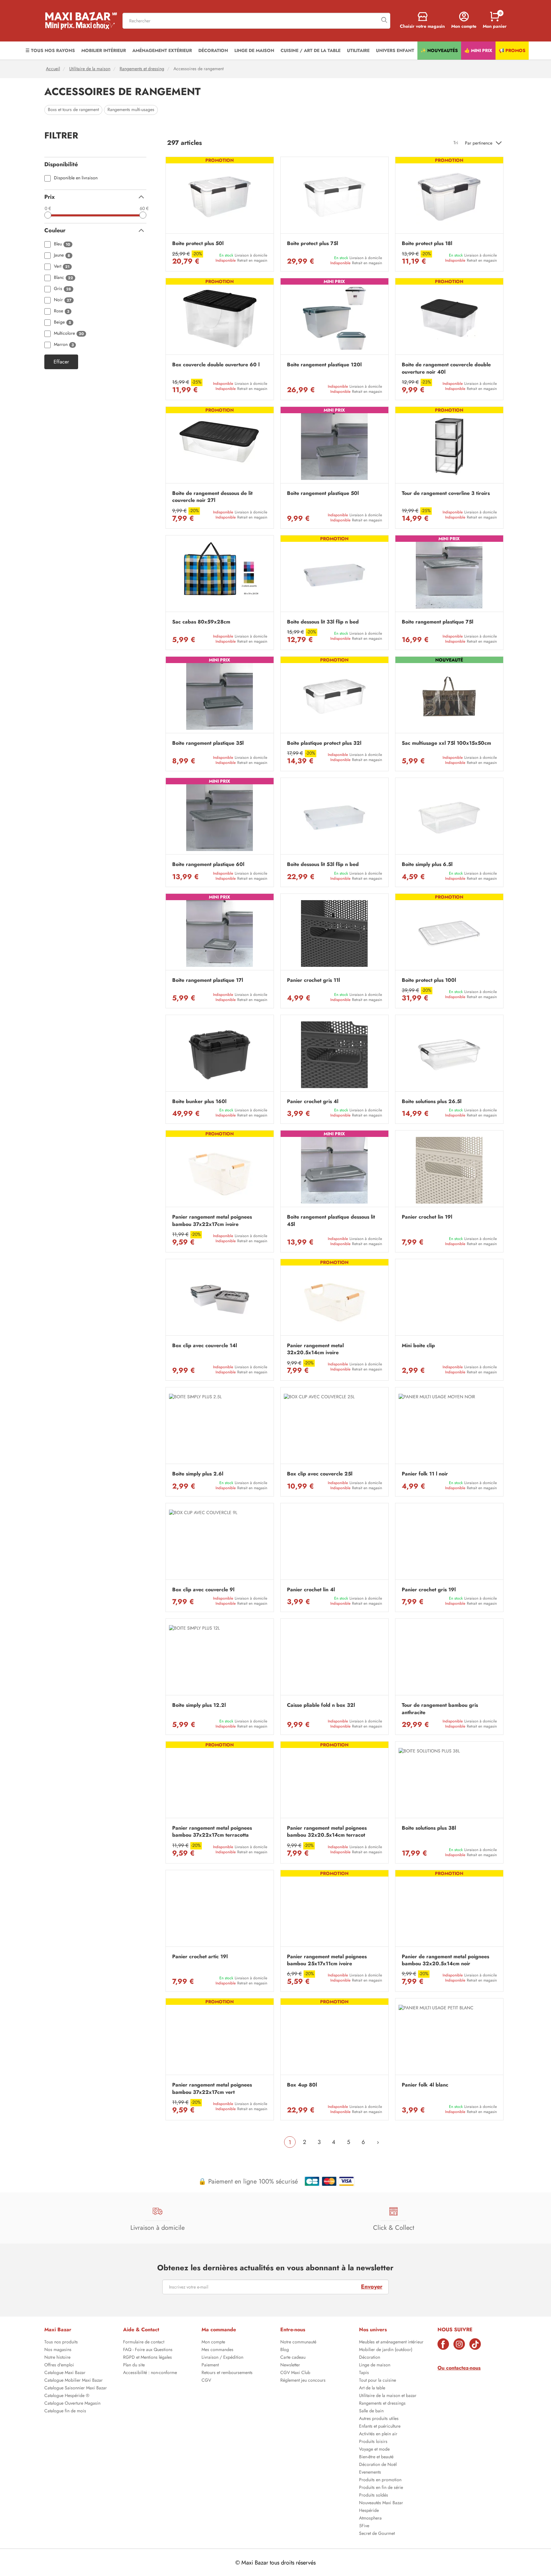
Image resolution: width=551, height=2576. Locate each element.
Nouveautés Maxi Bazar (381, 2503)
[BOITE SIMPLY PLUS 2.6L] (220, 1427)
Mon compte (213, 2342)
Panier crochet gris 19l (429, 1590)
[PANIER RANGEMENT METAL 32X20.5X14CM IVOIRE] (334, 1299)
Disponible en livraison (76, 178)
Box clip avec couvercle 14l (205, 1346)
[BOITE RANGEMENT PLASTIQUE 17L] (220, 933)
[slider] (48, 215)
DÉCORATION (213, 50)
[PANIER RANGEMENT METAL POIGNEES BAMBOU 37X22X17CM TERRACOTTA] (220, 1781)
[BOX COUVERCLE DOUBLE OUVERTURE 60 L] (220, 318)
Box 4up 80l (302, 2085)
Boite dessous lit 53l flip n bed (323, 864)
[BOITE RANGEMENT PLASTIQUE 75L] (449, 575)
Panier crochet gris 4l (313, 1101)
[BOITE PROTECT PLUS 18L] (449, 197)
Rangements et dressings (382, 2404)
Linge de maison (375, 2365)
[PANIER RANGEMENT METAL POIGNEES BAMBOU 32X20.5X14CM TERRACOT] (334, 1781)
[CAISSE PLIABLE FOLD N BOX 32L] (334, 1658)
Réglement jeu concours (303, 2381)
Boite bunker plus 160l (199, 1101)
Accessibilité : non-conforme (150, 2373)
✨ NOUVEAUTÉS (439, 50)
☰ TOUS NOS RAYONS (50, 50)
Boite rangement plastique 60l (208, 864)
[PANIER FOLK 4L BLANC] (449, 2038)
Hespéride (369, 2511)
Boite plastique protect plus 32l (324, 743)
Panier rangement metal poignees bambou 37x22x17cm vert (212, 2088)
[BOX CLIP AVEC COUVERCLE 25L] (334, 1427)
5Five (364, 2526)
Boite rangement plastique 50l (323, 493)
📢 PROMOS (512, 50)
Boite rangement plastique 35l (208, 743)
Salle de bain (371, 2411)
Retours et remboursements (227, 2373)
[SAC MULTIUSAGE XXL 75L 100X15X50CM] (449, 696)
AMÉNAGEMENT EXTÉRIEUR (162, 50)
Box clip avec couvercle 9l (203, 1590)
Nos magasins (58, 2350)
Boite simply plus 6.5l (427, 864)
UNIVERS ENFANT (395, 50)
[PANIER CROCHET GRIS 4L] (334, 1055)
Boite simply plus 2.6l (198, 1474)
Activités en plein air (378, 2434)
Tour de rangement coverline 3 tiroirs (446, 493)
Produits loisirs (373, 2442)
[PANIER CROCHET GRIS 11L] (334, 933)
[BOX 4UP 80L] (334, 2038)
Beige (62, 322)
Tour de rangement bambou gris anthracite (440, 1709)
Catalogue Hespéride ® (67, 2396)
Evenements (370, 2473)
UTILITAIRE (358, 50)
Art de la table (372, 2388)
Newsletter (290, 2365)
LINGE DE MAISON (254, 50)
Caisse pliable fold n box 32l (321, 1705)
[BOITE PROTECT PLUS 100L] (449, 933)
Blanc (63, 278)
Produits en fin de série (381, 2488)
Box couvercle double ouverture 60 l (216, 365)
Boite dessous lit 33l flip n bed (323, 622)
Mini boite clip (418, 1346)
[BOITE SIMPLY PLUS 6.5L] (449, 818)
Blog (285, 2350)
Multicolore (69, 334)
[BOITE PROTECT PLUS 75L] (334, 197)
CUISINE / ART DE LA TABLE (311, 50)
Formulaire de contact (144, 2342)
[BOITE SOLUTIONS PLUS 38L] (449, 1781)
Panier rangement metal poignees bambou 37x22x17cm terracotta (212, 1832)
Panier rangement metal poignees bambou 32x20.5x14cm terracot (327, 1832)
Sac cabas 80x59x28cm (201, 622)
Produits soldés (374, 2496)
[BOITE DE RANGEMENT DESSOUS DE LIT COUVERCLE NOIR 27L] (220, 447)
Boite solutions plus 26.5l (432, 1101)
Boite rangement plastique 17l (208, 980)
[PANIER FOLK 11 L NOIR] (449, 1427)
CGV (206, 2381)
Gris (62, 289)
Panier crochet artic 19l (200, 1957)
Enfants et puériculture (380, 2427)
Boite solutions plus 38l (429, 1828)
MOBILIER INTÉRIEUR (104, 50)
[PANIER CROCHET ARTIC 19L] (220, 1910)
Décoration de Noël (378, 2465)
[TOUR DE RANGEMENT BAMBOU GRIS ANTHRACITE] (449, 1658)
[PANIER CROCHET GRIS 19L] (449, 1543)
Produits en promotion (380, 2480)
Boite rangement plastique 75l (437, 622)
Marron (64, 345)
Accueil (53, 69)
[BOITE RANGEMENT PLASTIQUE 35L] (220, 696)
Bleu (62, 244)
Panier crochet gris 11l (313, 980)
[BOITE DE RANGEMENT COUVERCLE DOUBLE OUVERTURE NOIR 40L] (449, 318)
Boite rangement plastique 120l (324, 365)
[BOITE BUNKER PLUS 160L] (220, 1055)
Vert (62, 267)
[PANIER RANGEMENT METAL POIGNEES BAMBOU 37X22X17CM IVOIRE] (220, 1170)
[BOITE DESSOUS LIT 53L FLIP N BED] (334, 818)
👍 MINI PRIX (478, 50)
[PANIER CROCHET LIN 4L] (334, 1543)
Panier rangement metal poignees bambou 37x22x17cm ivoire (212, 1221)
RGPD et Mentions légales (147, 2358)
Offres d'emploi (59, 2365)
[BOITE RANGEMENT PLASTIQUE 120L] (334, 318)
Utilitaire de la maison (90, 69)
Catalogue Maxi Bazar (65, 2373)
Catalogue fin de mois (65, 2411)
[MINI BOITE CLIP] (449, 1299)
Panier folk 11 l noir (425, 1474)
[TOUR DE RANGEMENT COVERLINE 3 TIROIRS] (449, 447)
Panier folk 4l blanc (425, 2085)
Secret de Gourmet (377, 2534)
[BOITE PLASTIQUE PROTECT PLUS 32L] (334, 696)
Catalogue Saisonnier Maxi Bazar (76, 2388)
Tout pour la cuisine (378, 2381)
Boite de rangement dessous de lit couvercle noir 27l (212, 497)
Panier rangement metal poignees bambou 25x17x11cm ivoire (327, 1960)
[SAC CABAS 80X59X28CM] (220, 575)
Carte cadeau (293, 2358)
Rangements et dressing (142, 69)
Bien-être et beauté (376, 2457)
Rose (62, 311)
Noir (63, 300)
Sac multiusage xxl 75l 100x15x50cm (446, 743)
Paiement (210, 2365)
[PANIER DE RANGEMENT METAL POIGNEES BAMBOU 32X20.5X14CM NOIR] (449, 1910)
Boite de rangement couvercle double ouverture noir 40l (446, 368)
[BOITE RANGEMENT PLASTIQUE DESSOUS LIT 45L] (334, 1170)
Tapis (364, 2373)
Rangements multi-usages (131, 110)
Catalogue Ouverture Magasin (72, 2404)
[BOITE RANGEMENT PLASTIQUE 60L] (220, 818)
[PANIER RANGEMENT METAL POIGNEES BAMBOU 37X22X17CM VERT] (220, 2038)
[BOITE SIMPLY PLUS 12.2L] (220, 1658)
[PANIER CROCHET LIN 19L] (449, 1170)
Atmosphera (370, 2519)
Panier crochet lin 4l (311, 1590)
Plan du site (134, 2365)
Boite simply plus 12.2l (199, 1705)
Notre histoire (57, 2358)
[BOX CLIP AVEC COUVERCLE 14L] (220, 1299)
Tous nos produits (61, 2342)
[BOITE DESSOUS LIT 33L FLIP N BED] (334, 575)
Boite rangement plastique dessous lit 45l (331, 1221)
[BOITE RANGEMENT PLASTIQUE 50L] (334, 447)
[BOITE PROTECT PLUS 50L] (220, 197)
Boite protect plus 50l (198, 243)
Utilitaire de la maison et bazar (388, 2396)
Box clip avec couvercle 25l (320, 1474)
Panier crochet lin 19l (427, 1217)
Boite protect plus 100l (429, 980)
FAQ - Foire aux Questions (148, 2350)
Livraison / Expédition (222, 2358)
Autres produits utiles (379, 2419)
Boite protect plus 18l (427, 243)
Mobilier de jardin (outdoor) (386, 2350)
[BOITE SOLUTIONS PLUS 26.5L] (449, 1055)
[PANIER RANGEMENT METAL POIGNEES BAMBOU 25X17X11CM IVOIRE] (334, 1910)
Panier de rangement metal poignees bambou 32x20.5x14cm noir (445, 1960)
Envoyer (372, 2287)
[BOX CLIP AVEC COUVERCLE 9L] (220, 1543)
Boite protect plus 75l (312, 243)
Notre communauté (298, 2342)
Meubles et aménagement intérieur (391, 2342)
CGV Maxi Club (295, 2373)
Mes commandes (217, 2350)
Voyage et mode (374, 2450)
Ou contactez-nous (459, 2368)
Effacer (61, 362)
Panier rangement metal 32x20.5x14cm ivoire (315, 1349)
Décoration (370, 2358)
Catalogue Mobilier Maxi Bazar (73, 2381)
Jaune (62, 255)
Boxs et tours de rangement (73, 110)
